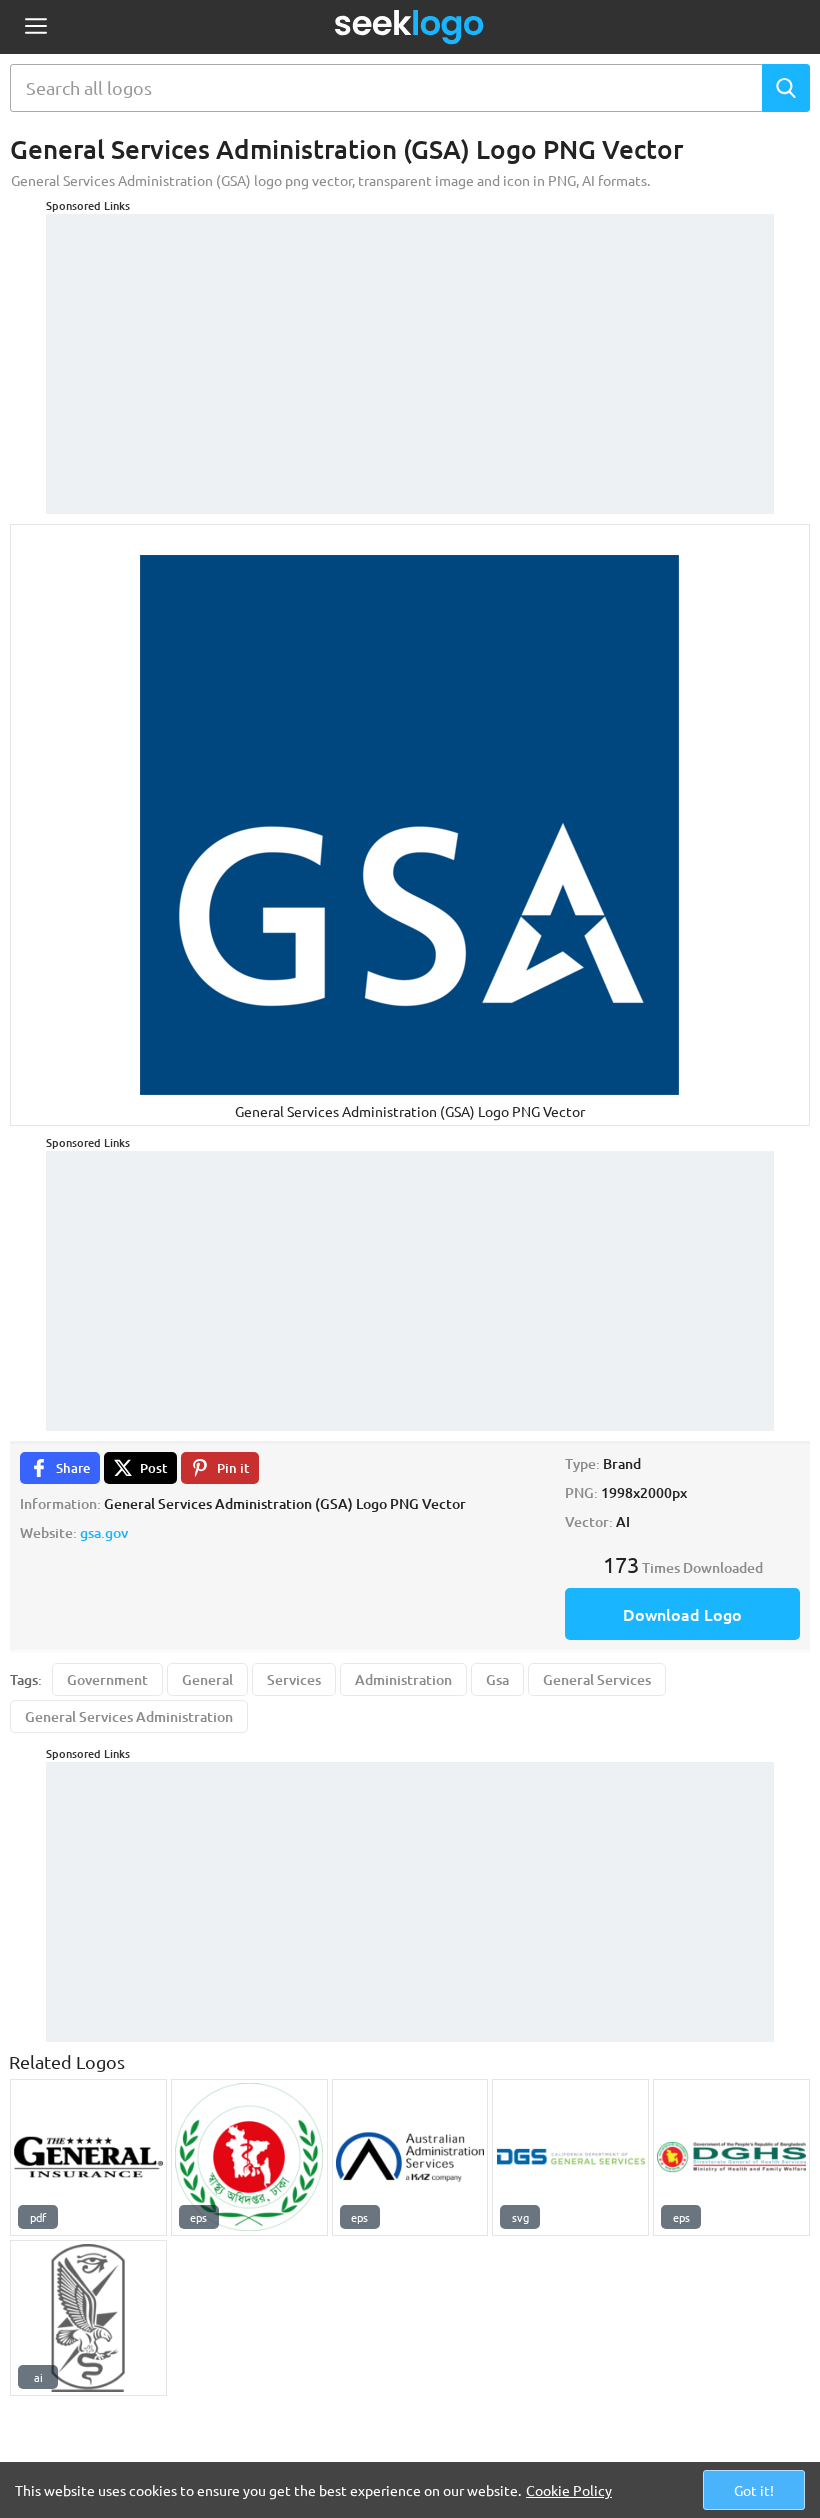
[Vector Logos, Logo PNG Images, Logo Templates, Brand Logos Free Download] (410, 27)
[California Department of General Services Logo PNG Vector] (570, 2157)
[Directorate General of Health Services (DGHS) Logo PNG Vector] (731, 2157)
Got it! (754, 2490)
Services (294, 1679)
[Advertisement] (410, 354)
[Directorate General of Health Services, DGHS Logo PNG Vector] (249, 2157)
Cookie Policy (569, 2490)
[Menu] (35, 27)
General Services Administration (129, 1716)
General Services (597, 1679)
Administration (403, 1679)
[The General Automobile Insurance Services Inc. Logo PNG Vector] (88, 2157)
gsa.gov (104, 1532)
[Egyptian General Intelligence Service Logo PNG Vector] (88, 2318)
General (207, 1679)
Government (107, 1679)
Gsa (497, 1679)
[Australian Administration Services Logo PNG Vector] (410, 2157)
